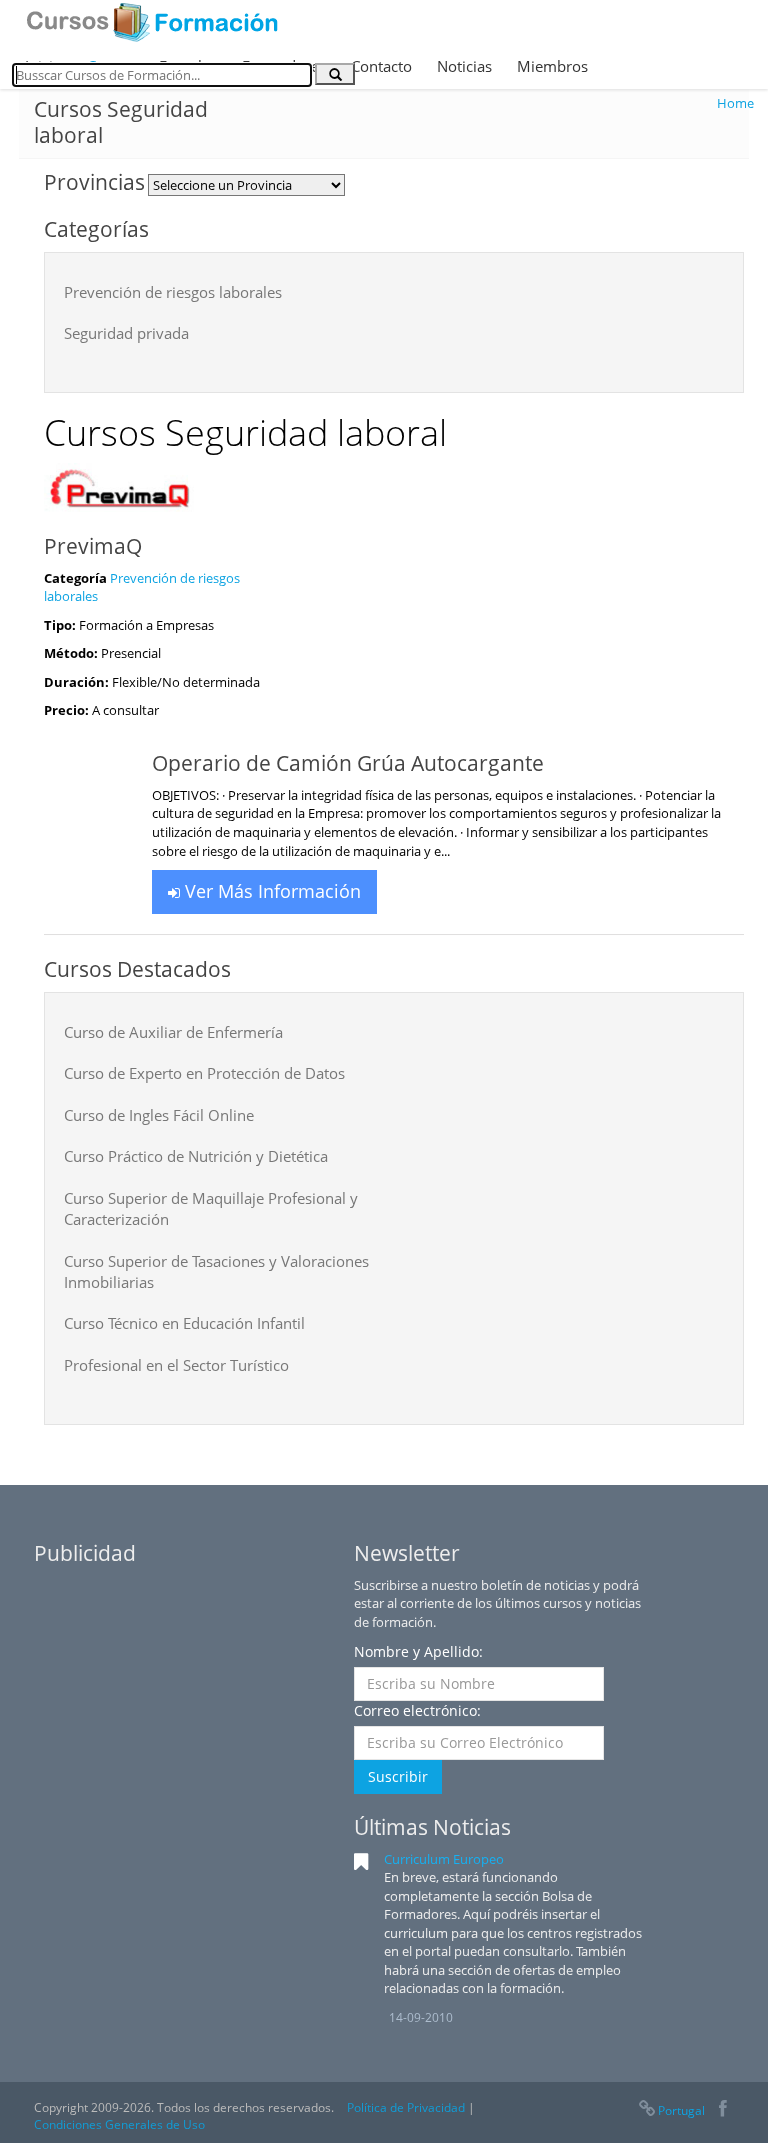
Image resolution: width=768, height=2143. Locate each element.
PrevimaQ (93, 546)
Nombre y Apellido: (418, 1651)
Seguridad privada (126, 333)
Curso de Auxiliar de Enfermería (173, 1032)
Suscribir (398, 1776)
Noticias (464, 66)
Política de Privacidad (406, 2107)
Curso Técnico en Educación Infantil (184, 1323)
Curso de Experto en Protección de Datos (204, 1073)
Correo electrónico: (417, 1710)
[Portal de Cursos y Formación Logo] (152, 22)
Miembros (552, 66)
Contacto (381, 66)
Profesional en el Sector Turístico (176, 1365)
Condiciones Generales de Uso (119, 2124)
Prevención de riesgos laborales (173, 292)
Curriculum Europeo (444, 1859)
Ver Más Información (270, 891)
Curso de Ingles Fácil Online (159, 1115)
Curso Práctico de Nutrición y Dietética (196, 1156)
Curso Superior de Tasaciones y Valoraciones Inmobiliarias (216, 1271)
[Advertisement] (184, 1701)
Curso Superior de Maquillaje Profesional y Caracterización (211, 1208)
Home (735, 103)
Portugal (681, 2110)
